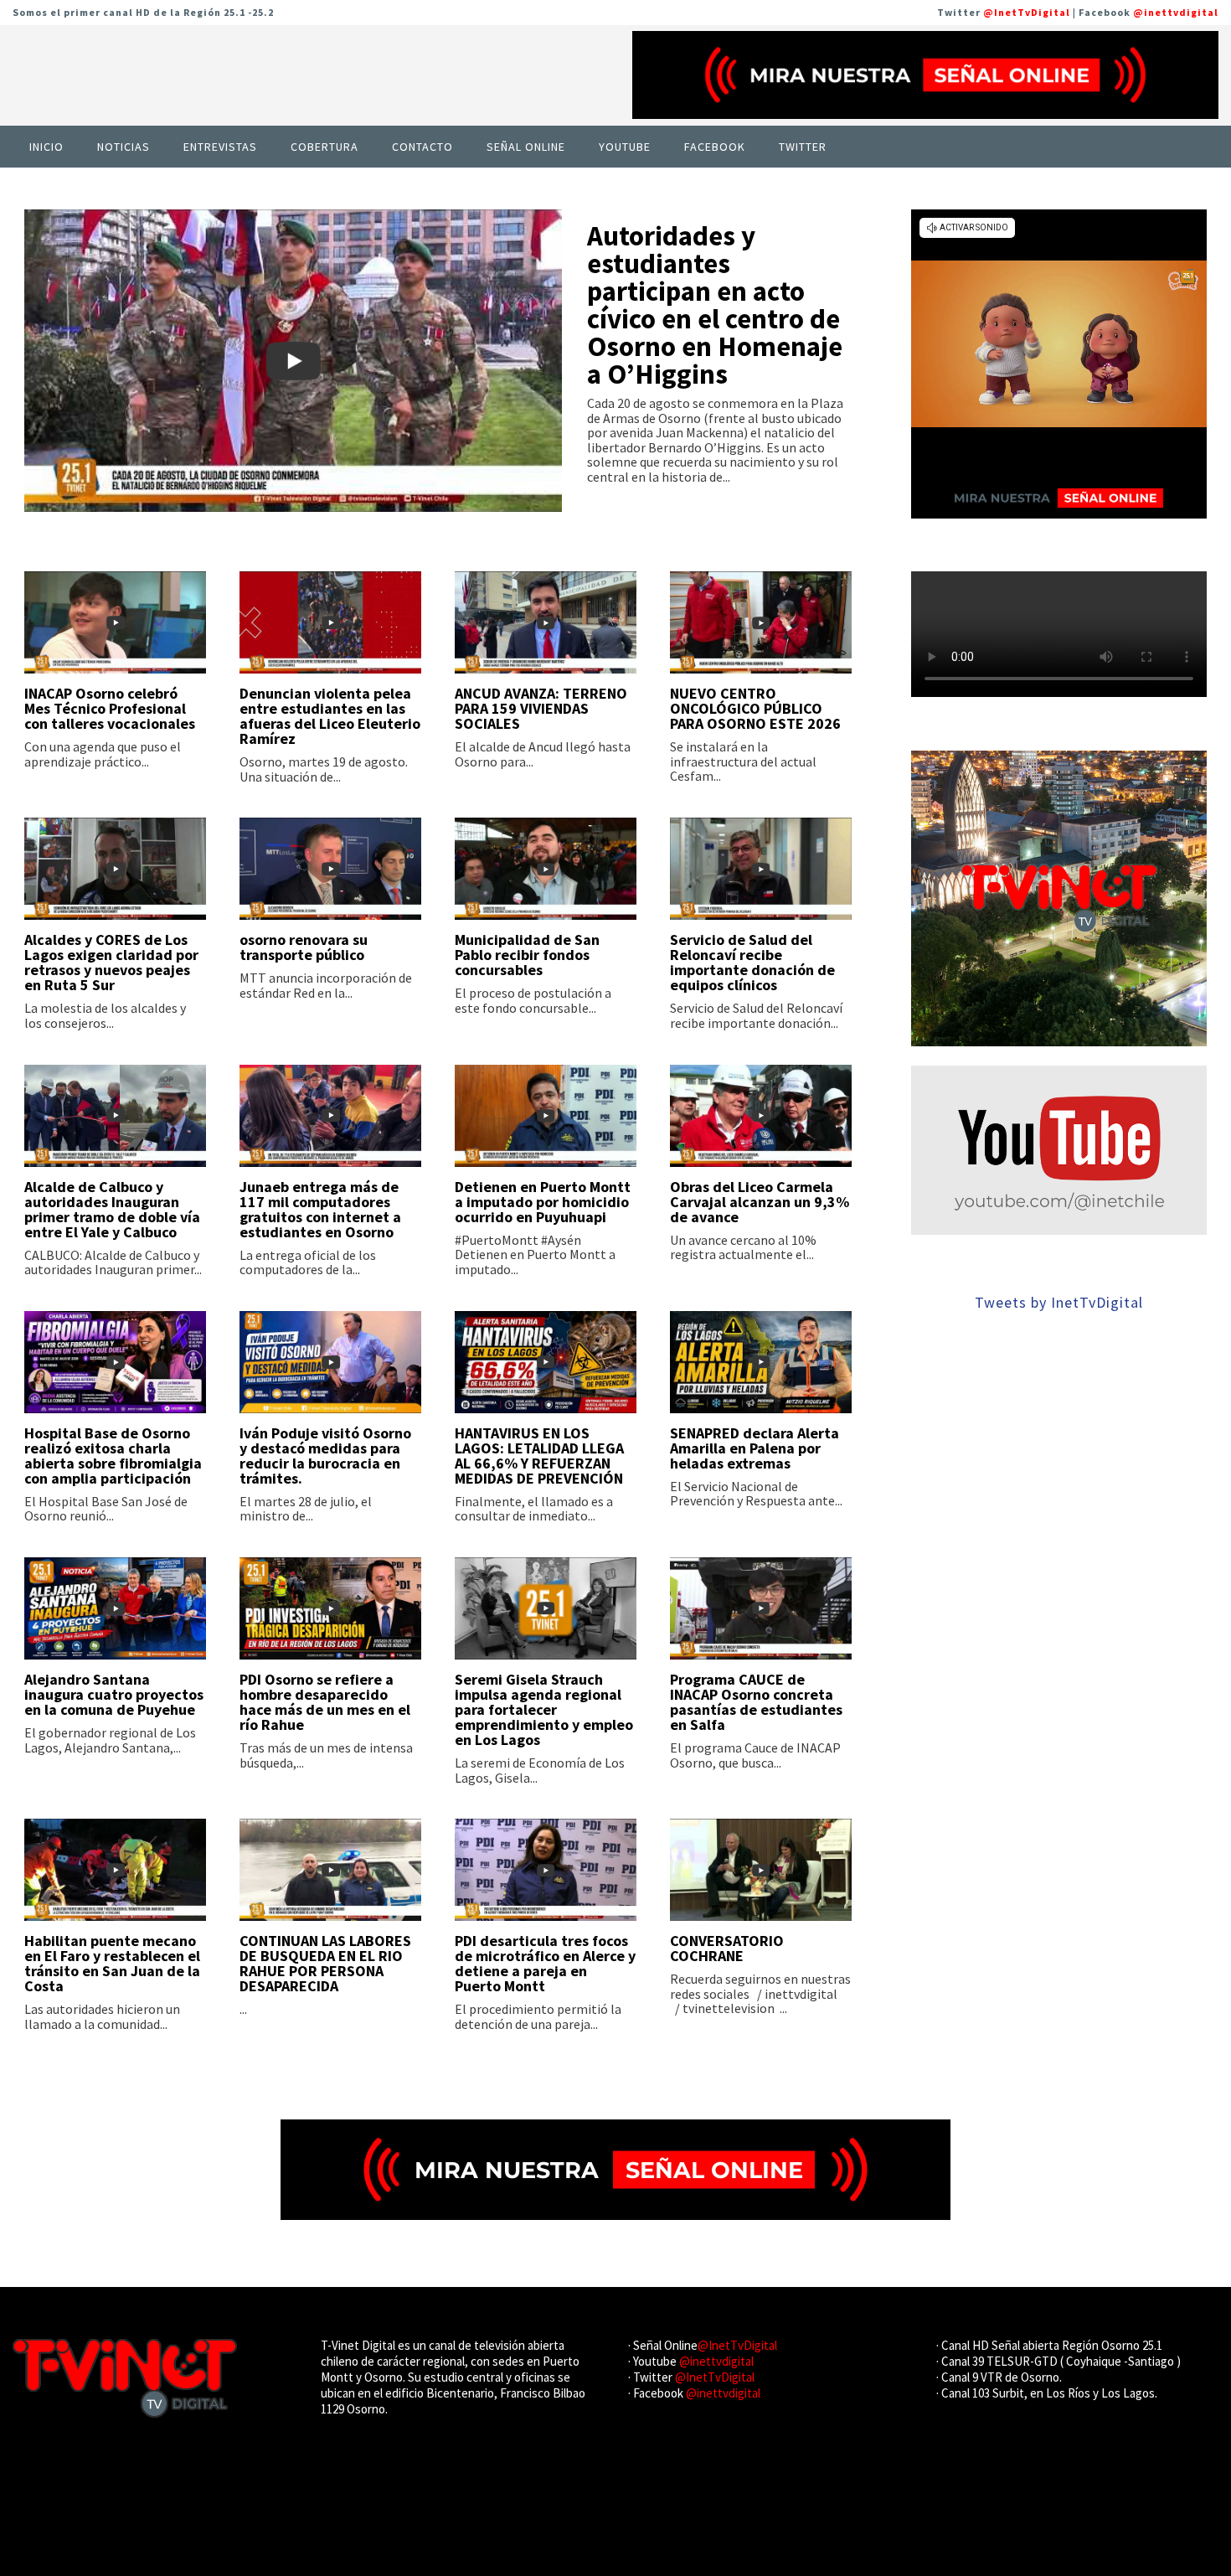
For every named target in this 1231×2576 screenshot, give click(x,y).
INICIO (46, 147)
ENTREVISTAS (220, 147)
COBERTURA (324, 147)
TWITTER (803, 147)
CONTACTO (422, 147)
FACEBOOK (715, 147)
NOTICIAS (124, 147)
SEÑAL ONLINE (526, 147)
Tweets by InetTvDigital (1059, 1302)
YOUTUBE (625, 147)
